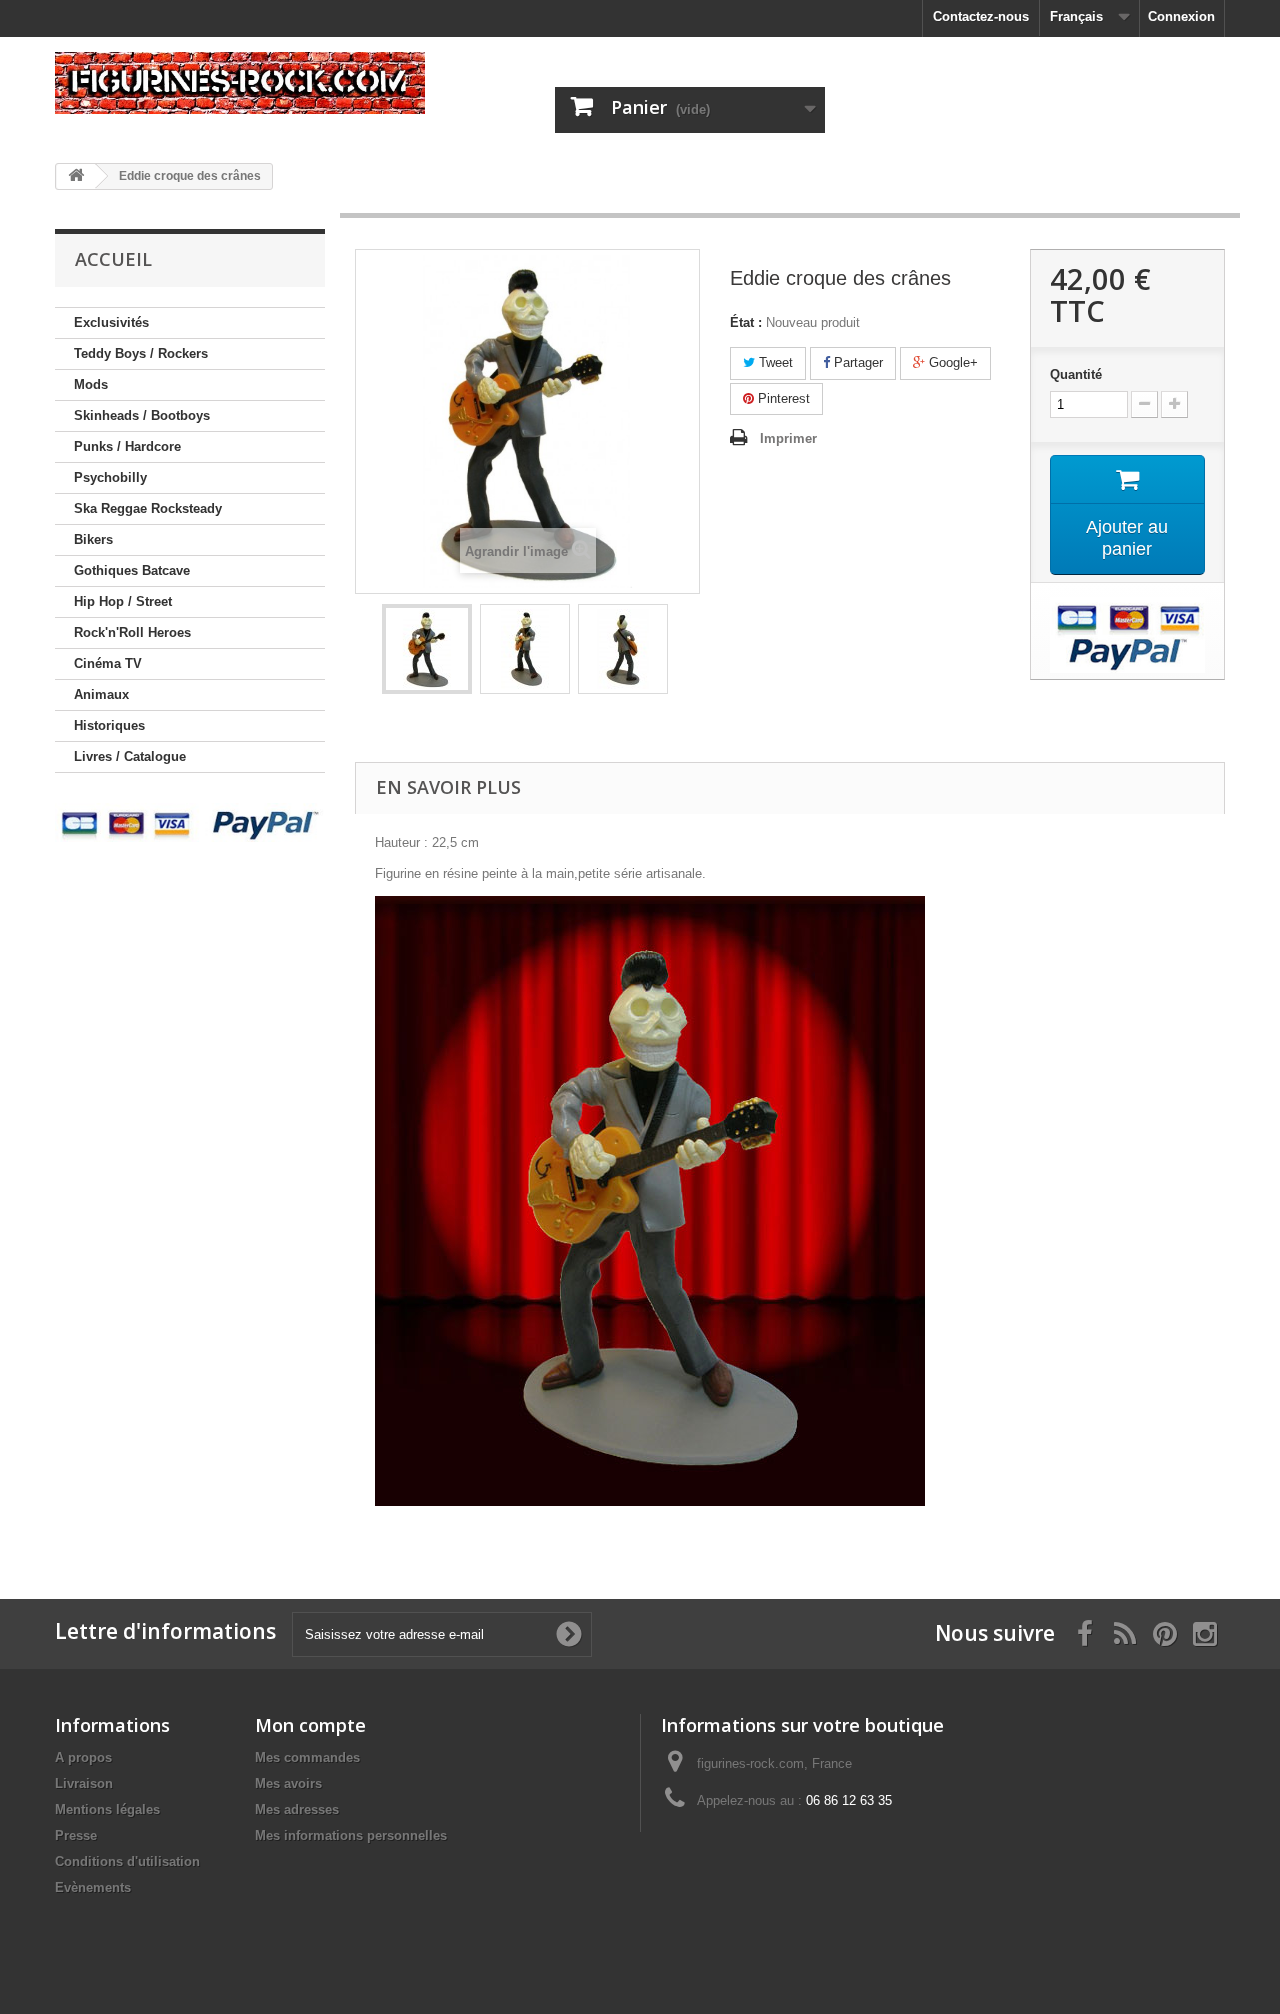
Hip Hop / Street (123, 601)
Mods (91, 384)
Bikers (93, 539)
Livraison (84, 1783)
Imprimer (788, 438)
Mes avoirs (288, 1783)
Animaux (101, 694)
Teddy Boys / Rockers (141, 353)
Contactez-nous (981, 16)
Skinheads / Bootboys (142, 415)
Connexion (1181, 16)
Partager (856, 362)
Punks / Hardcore (127, 446)
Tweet (774, 362)
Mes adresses (297, 1809)
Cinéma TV (108, 663)
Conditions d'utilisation (127, 1861)
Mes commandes (307, 1757)
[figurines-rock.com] (240, 83)
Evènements (93, 1887)
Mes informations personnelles (351, 1835)
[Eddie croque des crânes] (427, 649)
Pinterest (782, 398)
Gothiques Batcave (132, 570)
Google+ (951, 362)
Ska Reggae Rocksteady (148, 508)
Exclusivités (111, 322)
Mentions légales (107, 1809)
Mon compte (310, 1725)
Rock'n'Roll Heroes (132, 632)
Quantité (1076, 374)
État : (746, 322)
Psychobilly (110, 477)
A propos (83, 1757)
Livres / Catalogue (130, 756)
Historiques (109, 725)
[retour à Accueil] (76, 176)
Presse (76, 1835)
